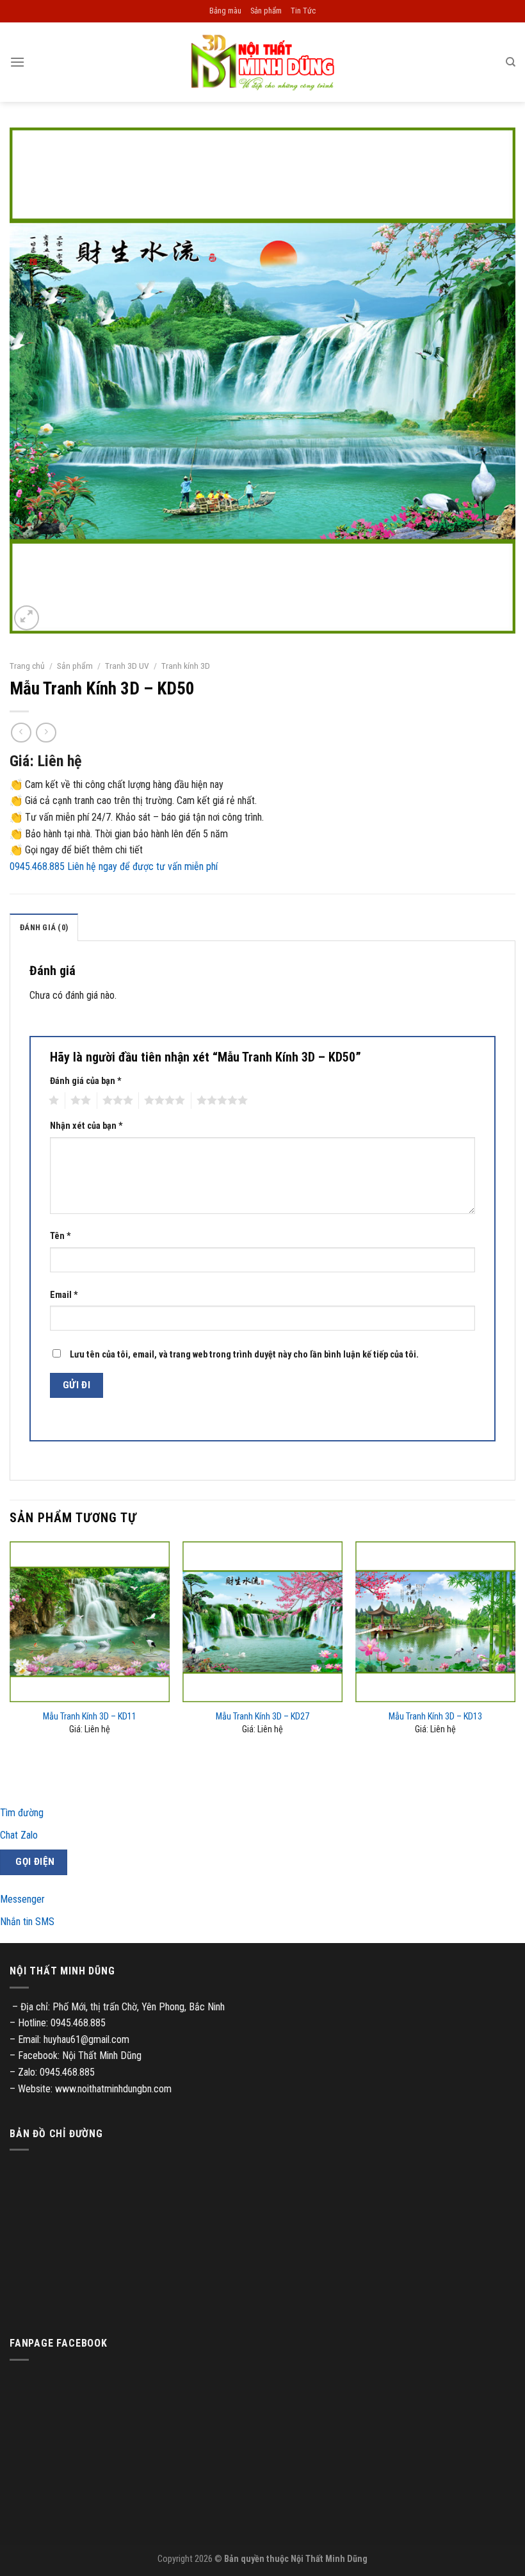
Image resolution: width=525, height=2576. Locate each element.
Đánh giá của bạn (86, 1081)
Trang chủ (27, 666)
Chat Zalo (19, 1835)
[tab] (44, 927)
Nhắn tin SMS (27, 1922)
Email (64, 1295)
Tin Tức (303, 11)
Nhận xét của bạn (86, 1126)
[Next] (515, 1649)
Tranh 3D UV (127, 666)
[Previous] (10, 1649)
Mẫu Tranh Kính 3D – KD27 (262, 1717)
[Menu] (17, 62)
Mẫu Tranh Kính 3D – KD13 (435, 1717)
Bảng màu (225, 11)
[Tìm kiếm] (511, 62)
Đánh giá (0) (44, 927)
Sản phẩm (266, 11)
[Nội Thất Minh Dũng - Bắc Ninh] (262, 62)
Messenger (22, 1899)
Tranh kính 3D (186, 666)
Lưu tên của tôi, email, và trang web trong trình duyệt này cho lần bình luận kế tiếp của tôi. (244, 1355)
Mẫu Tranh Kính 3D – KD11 (90, 1717)
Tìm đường (22, 1813)
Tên (61, 1236)
